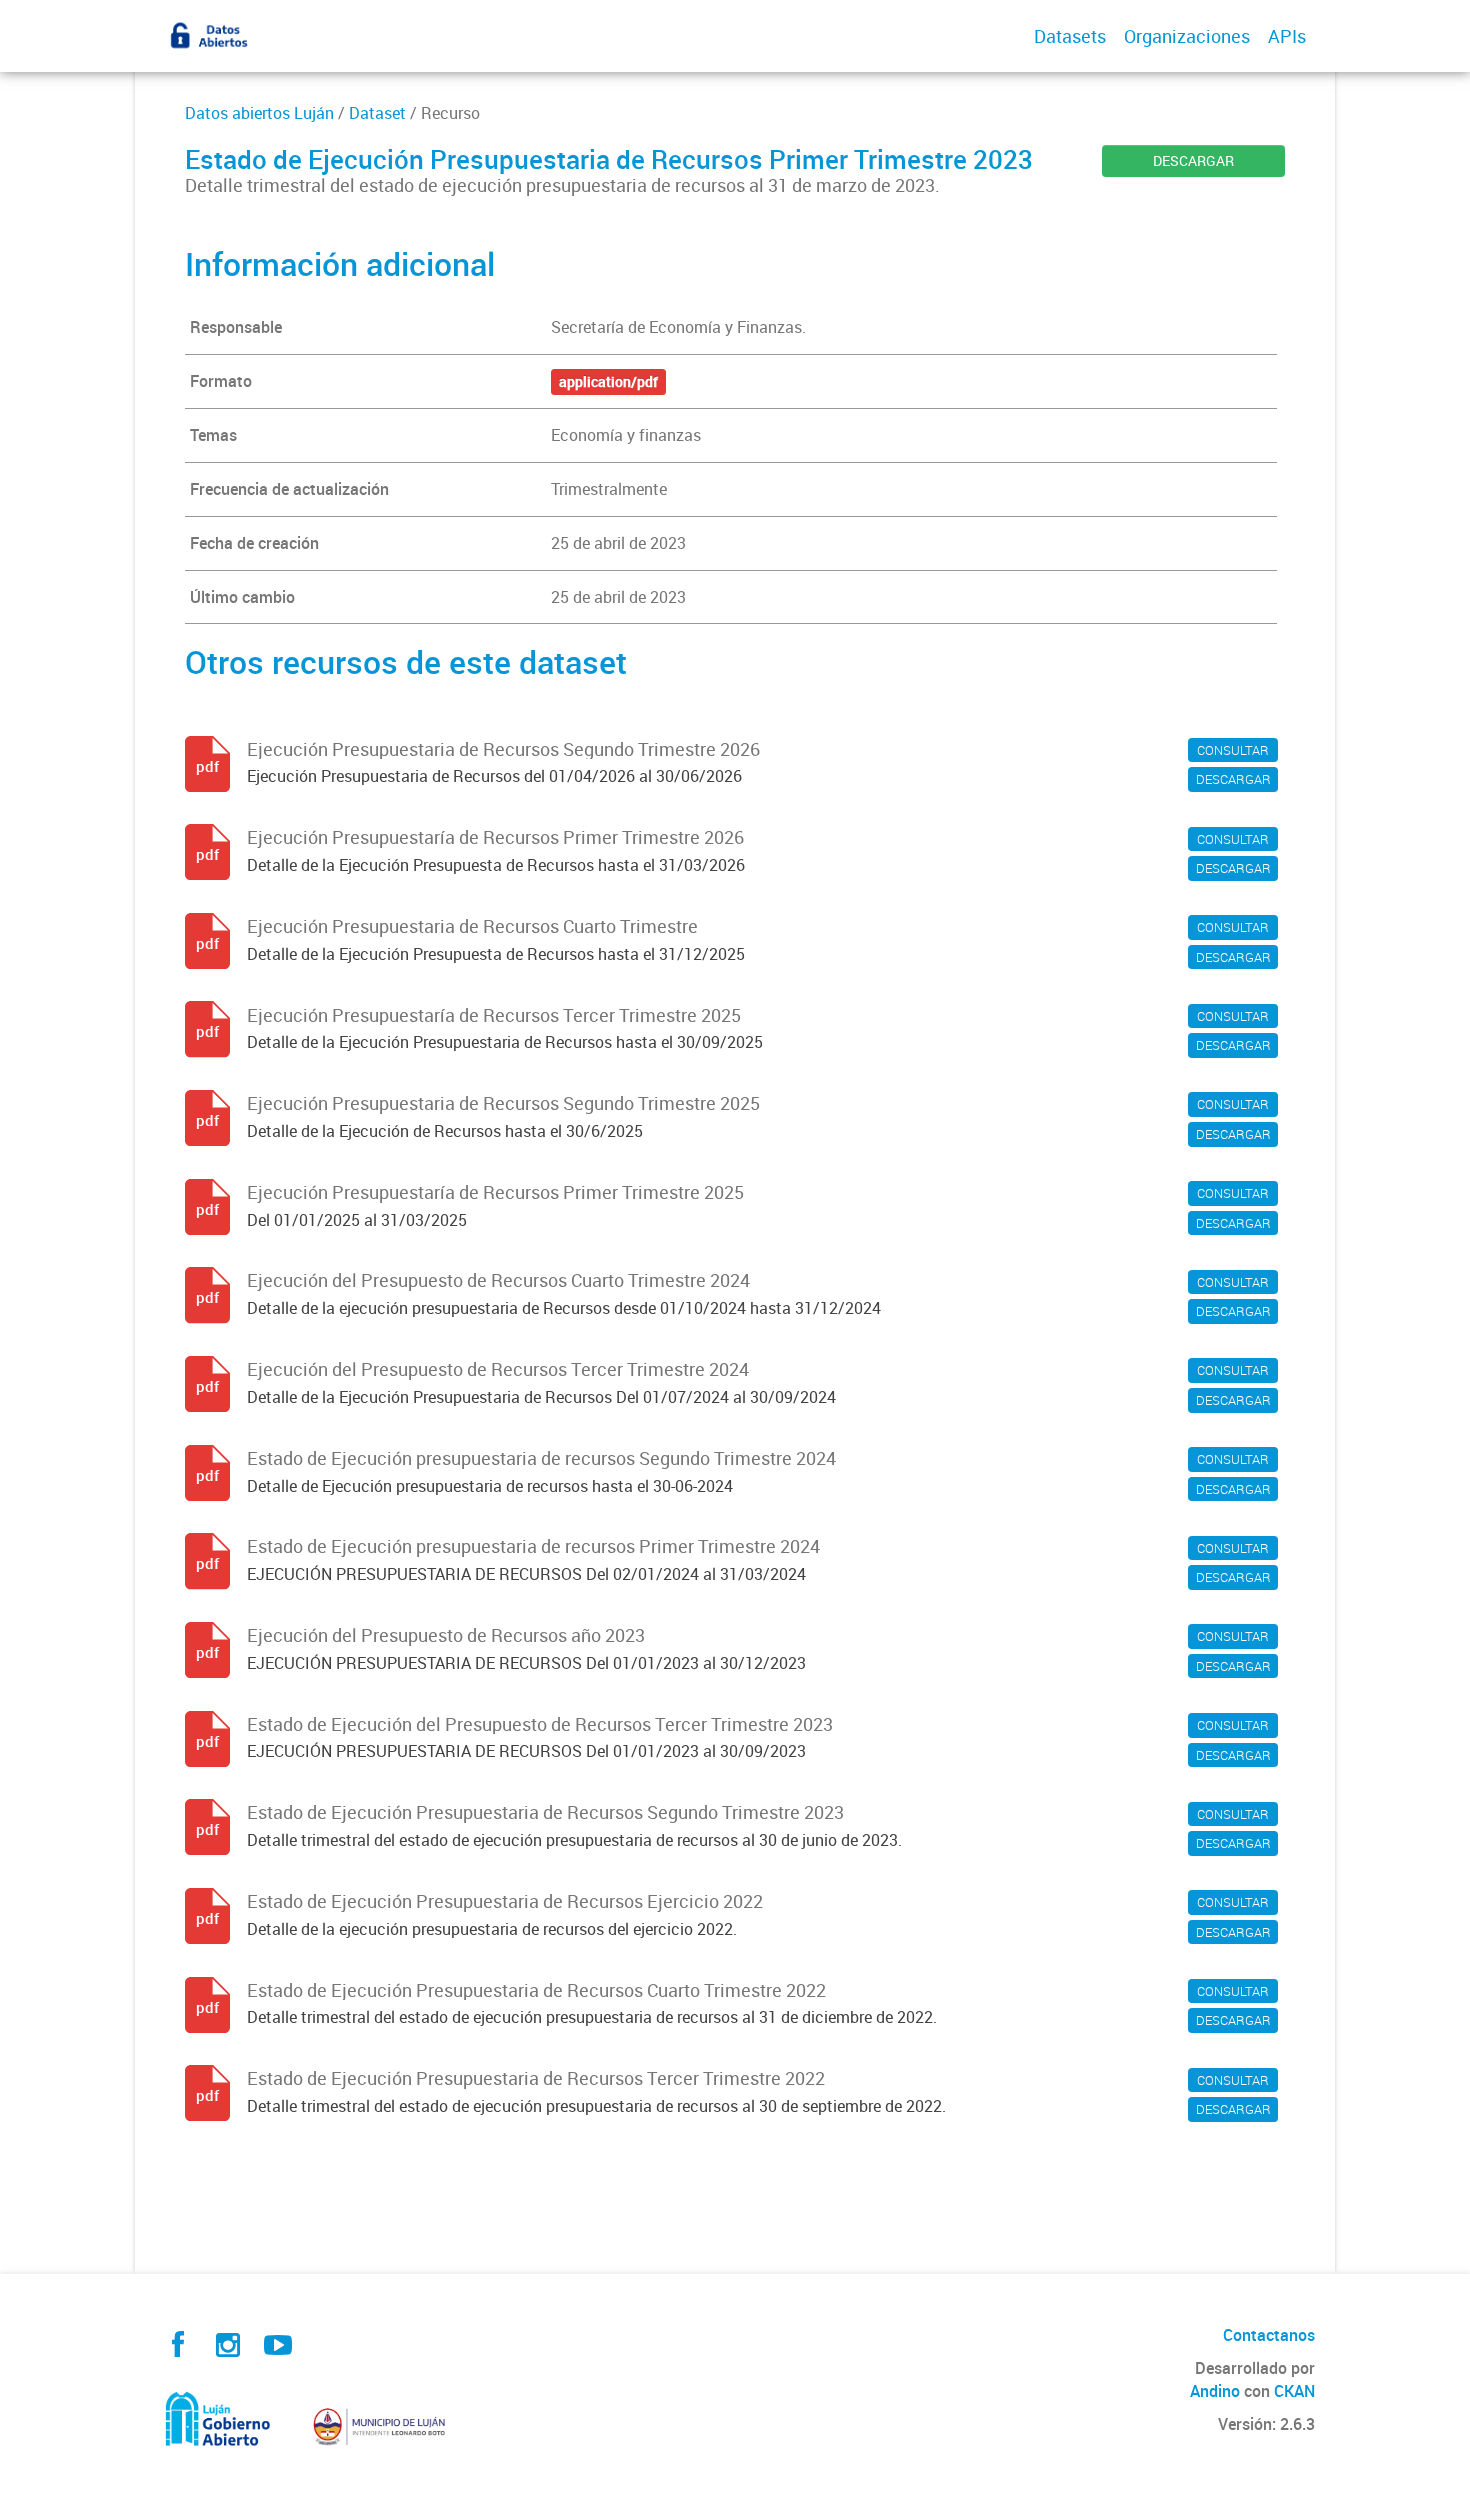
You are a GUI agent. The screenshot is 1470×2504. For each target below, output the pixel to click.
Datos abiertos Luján (259, 113)
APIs (1287, 36)
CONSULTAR (1233, 750)
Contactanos (1269, 2335)
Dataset (377, 113)
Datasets (1070, 36)
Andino (1215, 2391)
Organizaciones (1187, 36)
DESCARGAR (1193, 160)
